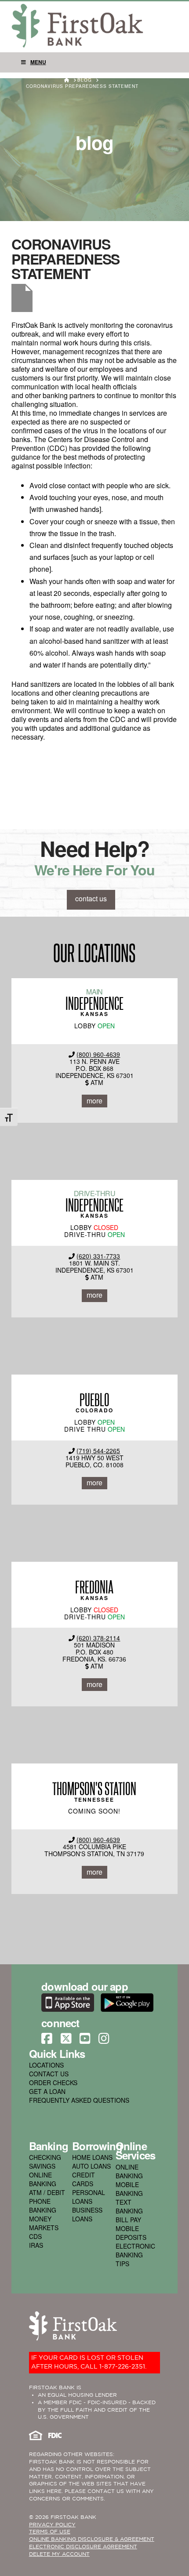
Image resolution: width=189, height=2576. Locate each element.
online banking (43, 2179)
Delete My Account (59, 2554)
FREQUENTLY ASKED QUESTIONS (79, 2100)
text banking (129, 2206)
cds (35, 2236)
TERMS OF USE (50, 2532)
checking (45, 2157)
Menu (38, 62)
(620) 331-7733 (98, 1256)
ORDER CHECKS (53, 2083)
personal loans (89, 2197)
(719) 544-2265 (98, 1451)
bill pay (128, 2220)
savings (42, 2166)
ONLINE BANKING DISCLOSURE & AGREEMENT (92, 2539)
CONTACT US (49, 2074)
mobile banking (129, 2189)
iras (36, 2245)
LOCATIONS (46, 2065)
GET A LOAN (47, 2091)
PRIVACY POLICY (52, 2525)
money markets (44, 2223)
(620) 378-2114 (98, 1638)
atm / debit (47, 2192)
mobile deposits (131, 2233)
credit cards (84, 2179)
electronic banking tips (135, 2255)
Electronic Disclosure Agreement (83, 2547)
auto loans (91, 2166)
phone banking (43, 2206)
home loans (92, 2157)
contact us (91, 898)
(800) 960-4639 (98, 1054)
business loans (87, 2214)
